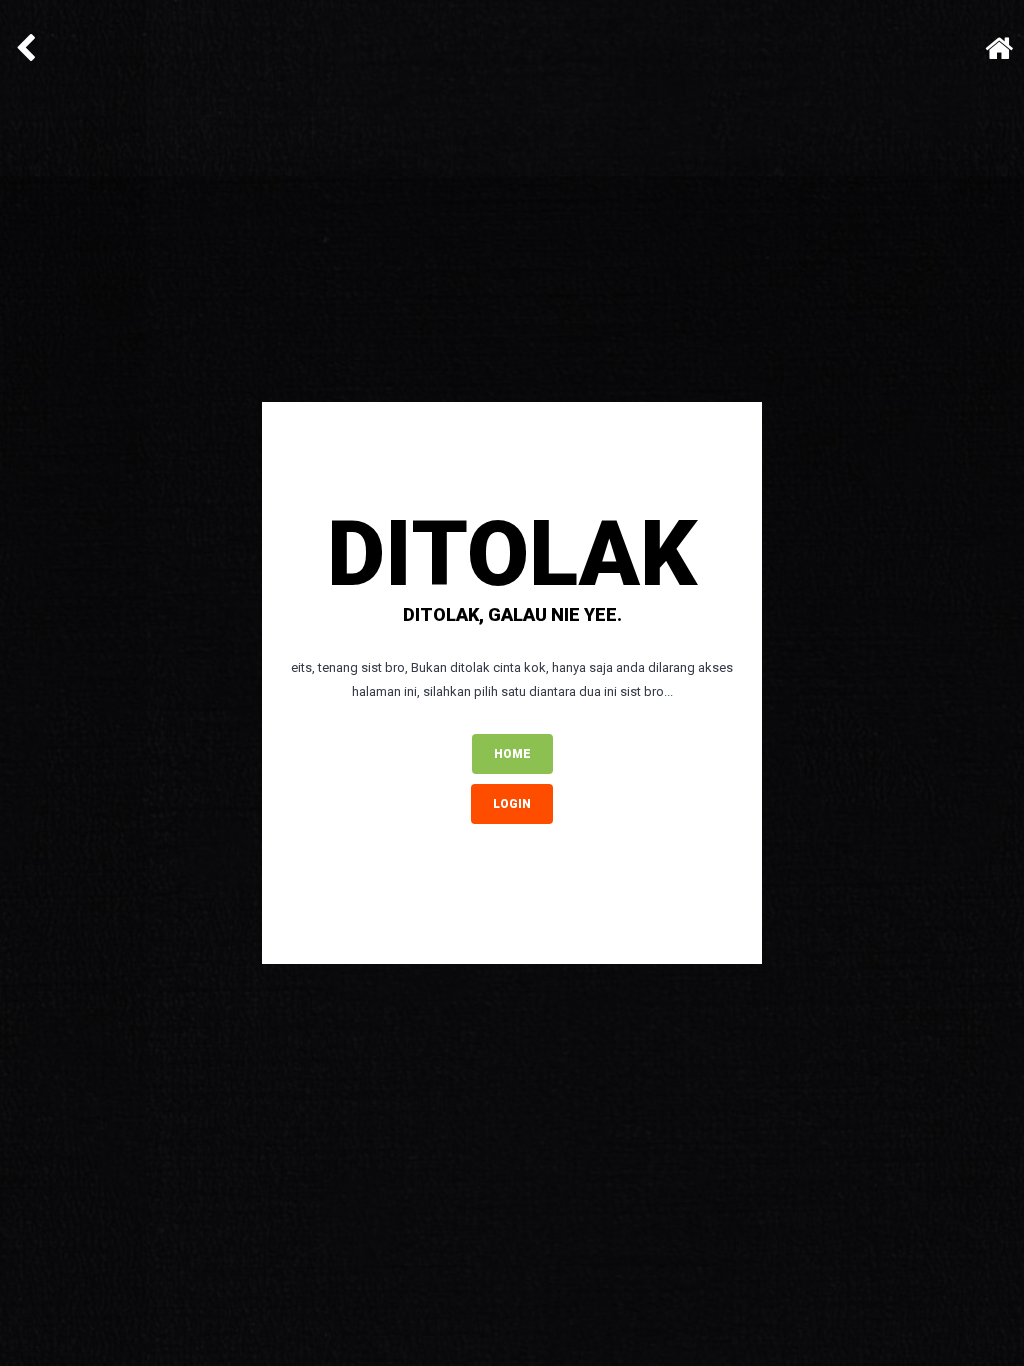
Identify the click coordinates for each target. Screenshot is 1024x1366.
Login (512, 804)
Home (512, 754)
